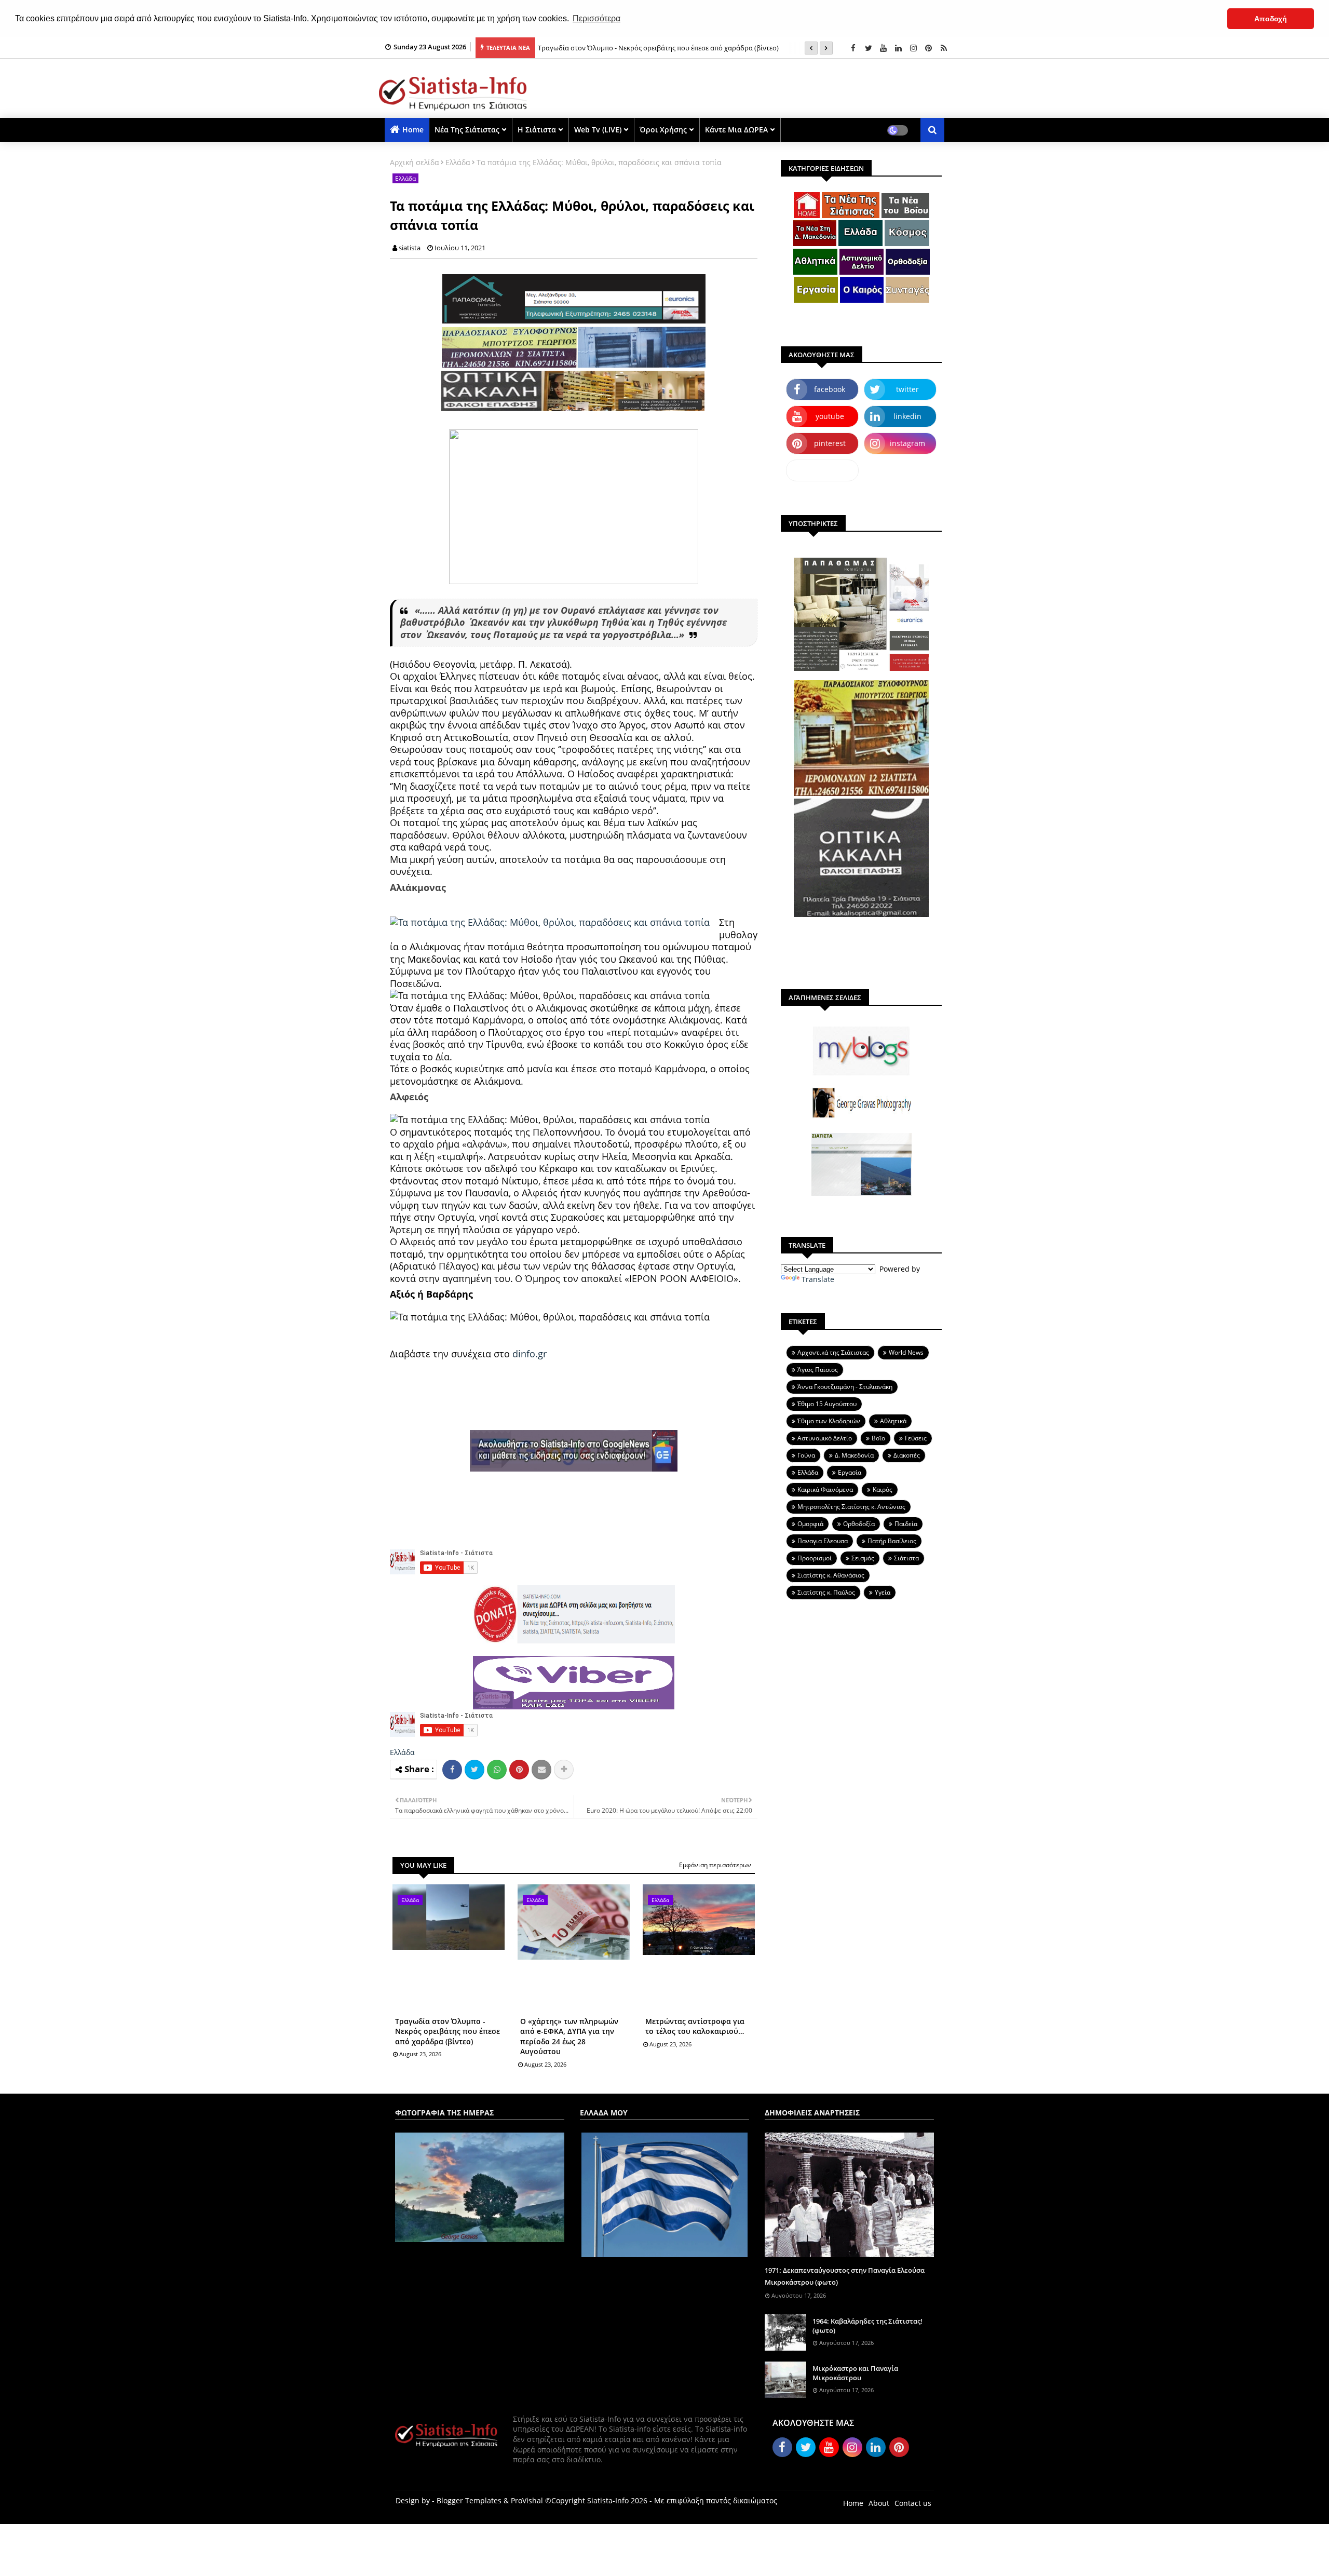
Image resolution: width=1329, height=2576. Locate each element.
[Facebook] (452, 1770)
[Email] (541, 1770)
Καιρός (883, 1489)
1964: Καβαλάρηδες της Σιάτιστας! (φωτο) (867, 2326)
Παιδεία (906, 1524)
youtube (830, 416)
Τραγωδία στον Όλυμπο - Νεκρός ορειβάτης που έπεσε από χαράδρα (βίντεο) (447, 2031)
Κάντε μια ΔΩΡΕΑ (736, 130)
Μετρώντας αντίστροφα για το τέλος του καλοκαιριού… (695, 2026)
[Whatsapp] (497, 1770)
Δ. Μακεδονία (854, 1455)
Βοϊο (878, 1438)
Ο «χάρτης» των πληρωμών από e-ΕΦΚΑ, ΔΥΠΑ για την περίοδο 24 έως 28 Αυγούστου (569, 2036)
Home (413, 130)
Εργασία (850, 1472)
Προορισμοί (815, 1558)
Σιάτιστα (906, 1558)
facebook (830, 389)
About (879, 2503)
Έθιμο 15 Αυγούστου (827, 1404)
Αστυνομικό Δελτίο (825, 1438)
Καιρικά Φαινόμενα (825, 1489)
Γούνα (806, 1455)
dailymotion (823, 470)
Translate (818, 1279)
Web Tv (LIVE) (598, 130)
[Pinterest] (519, 1770)
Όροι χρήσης (663, 130)
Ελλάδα (458, 162)
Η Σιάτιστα (537, 130)
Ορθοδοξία (859, 1524)
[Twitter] (474, 1770)
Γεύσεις (916, 1438)
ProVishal (527, 2500)
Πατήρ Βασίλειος (892, 1541)
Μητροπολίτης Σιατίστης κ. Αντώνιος (851, 1507)
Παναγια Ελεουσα (823, 1541)
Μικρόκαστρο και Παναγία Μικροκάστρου (855, 2373)
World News (906, 1352)
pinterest (830, 443)
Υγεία (883, 1592)
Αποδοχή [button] (1271, 19)
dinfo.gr (530, 1354)
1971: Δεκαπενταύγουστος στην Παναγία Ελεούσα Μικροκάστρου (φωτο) (845, 2276)
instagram (907, 443)
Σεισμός (863, 1558)
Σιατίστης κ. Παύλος (826, 1592)
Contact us (913, 2503)
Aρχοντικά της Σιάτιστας (833, 1352)
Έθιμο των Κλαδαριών (829, 1421)
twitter (907, 389)
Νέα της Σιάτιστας (467, 130)
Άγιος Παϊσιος (818, 1370)
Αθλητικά (893, 1421)
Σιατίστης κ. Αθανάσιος (831, 1575)
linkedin (907, 416)
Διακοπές (907, 1455)
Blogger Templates (469, 2500)
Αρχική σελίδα (415, 162)
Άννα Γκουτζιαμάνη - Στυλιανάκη (845, 1387)
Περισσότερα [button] (596, 18)
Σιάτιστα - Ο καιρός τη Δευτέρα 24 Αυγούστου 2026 (617, 48)
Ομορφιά (810, 1524)
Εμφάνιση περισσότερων (715, 1865)
